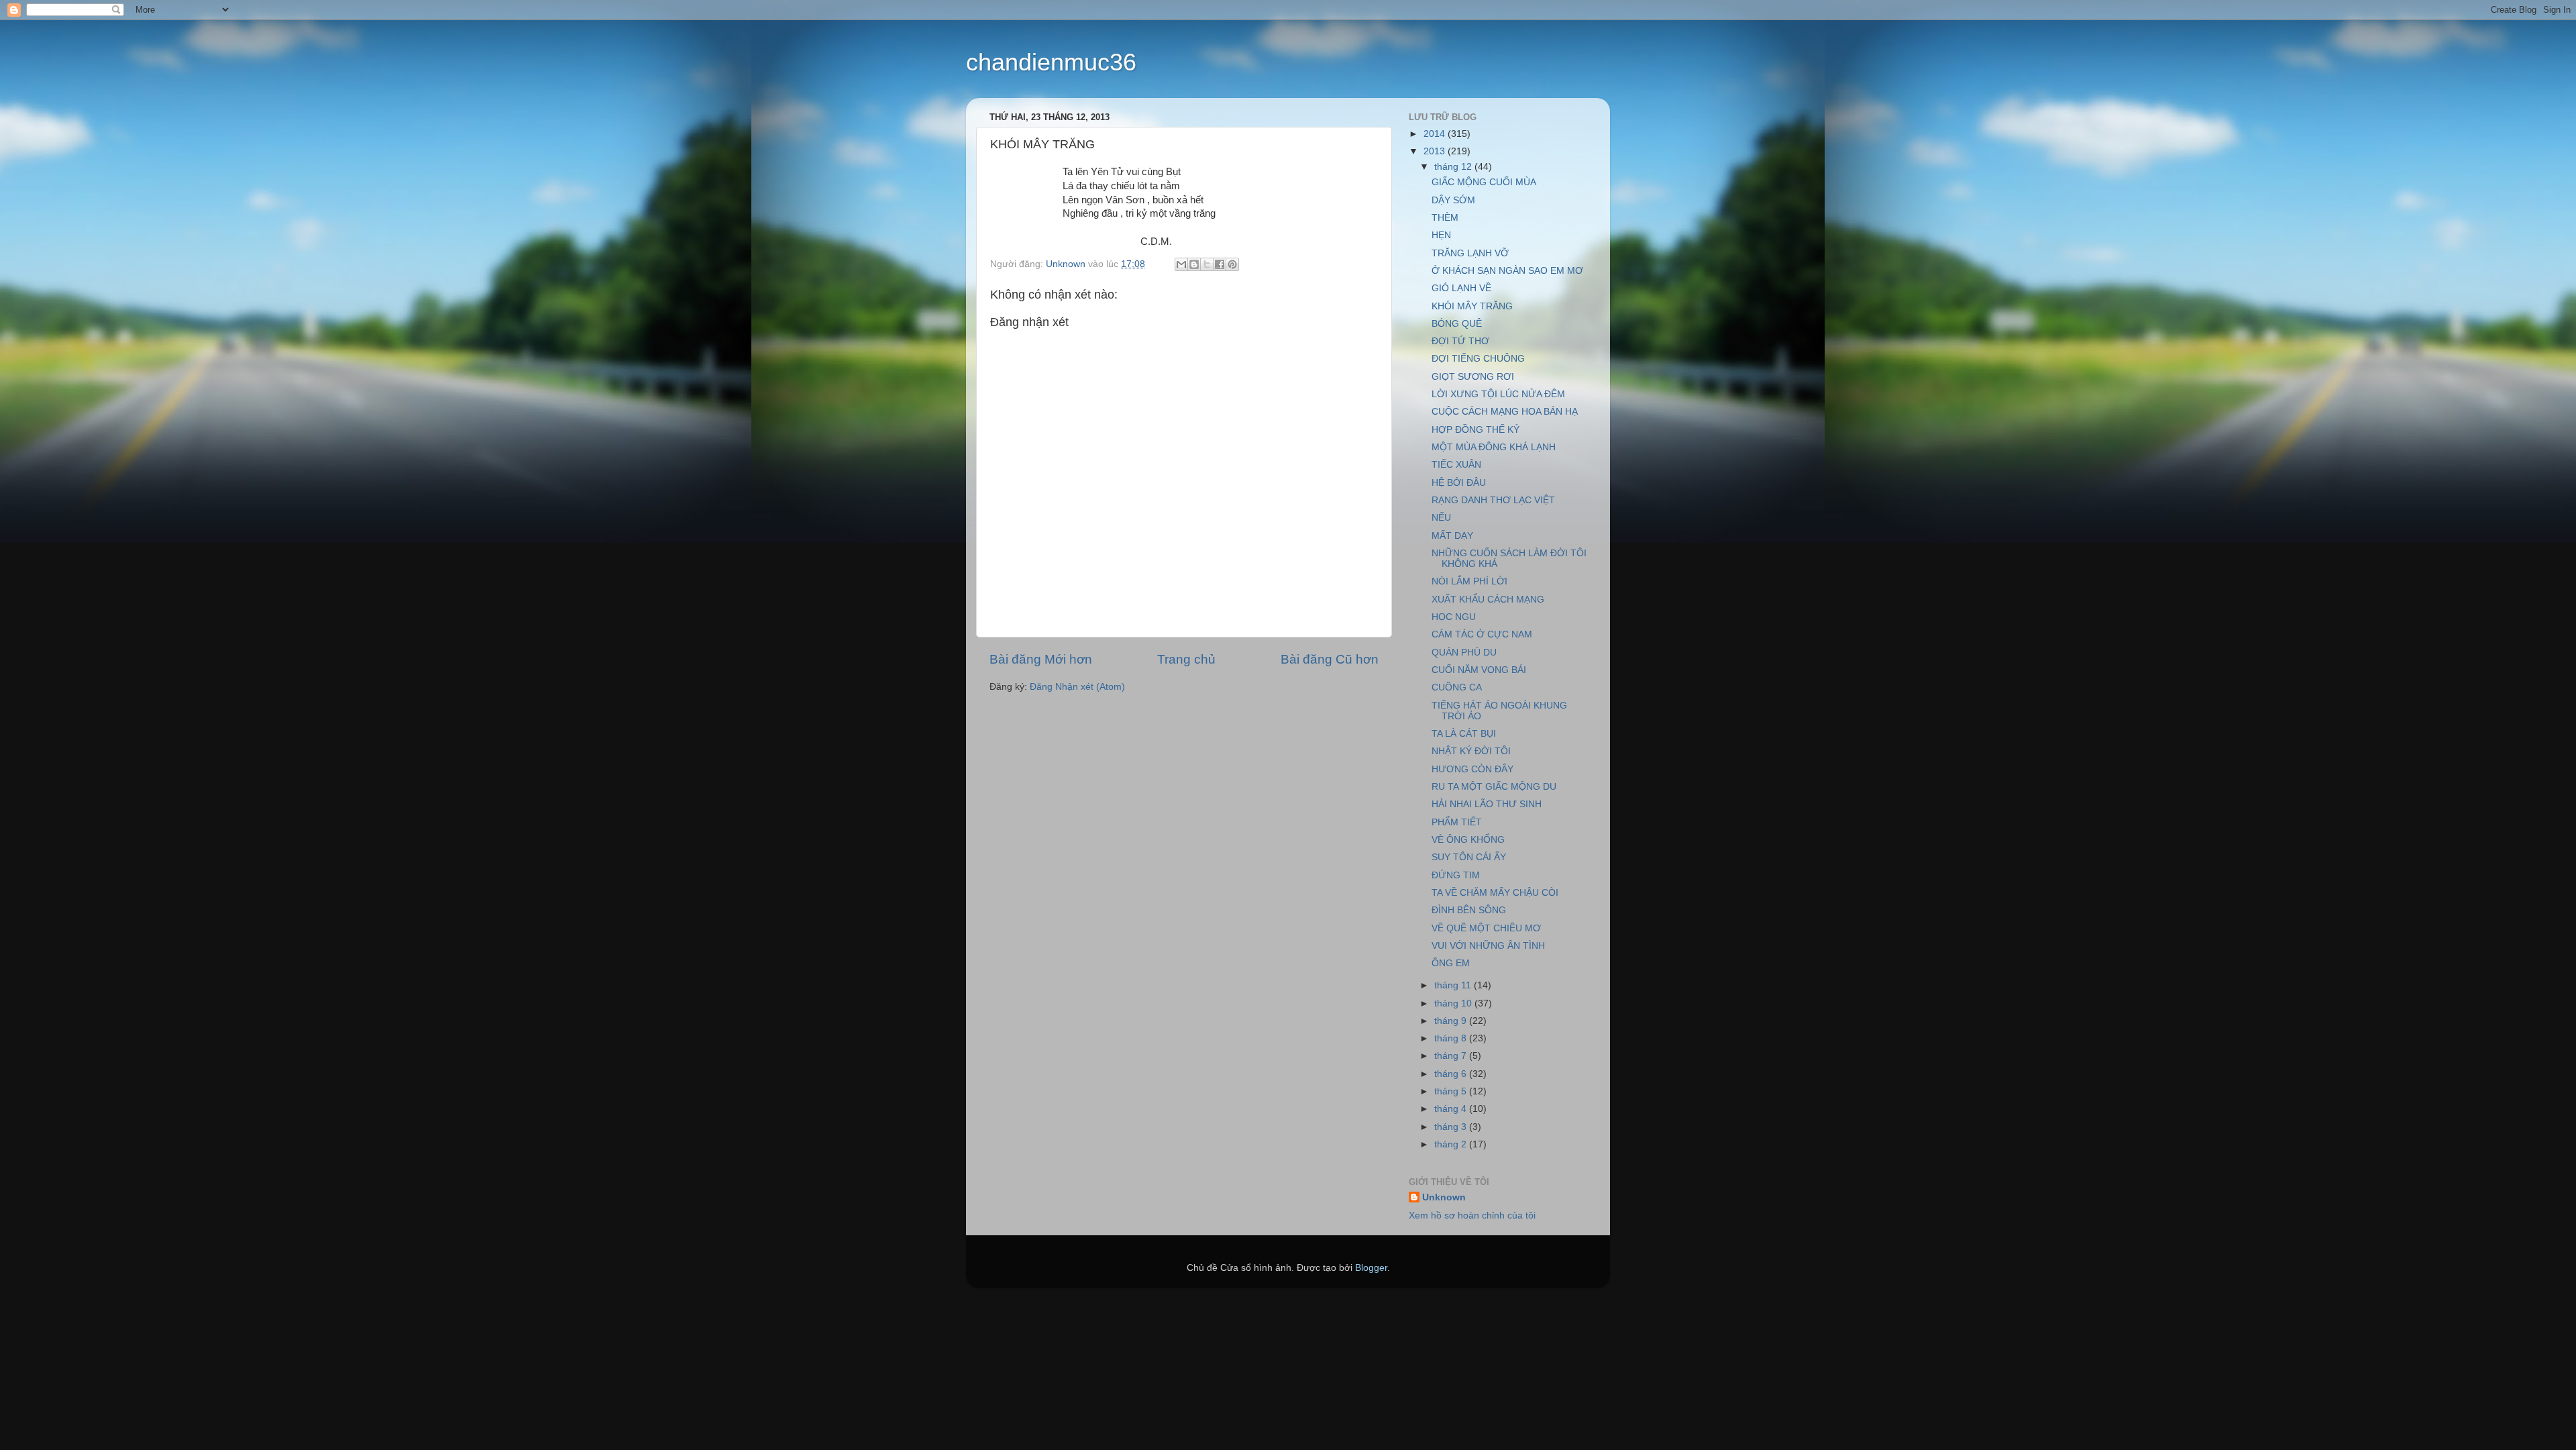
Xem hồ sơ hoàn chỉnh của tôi (1472, 1215)
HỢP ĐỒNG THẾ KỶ (1475, 430)
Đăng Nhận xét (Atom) (1077, 687)
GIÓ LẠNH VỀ (1461, 288)
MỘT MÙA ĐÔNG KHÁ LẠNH (1494, 447)
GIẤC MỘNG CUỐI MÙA (1484, 182)
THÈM (1445, 218)
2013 (1436, 151)
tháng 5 (1452, 1091)
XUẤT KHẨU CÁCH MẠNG (1488, 600)
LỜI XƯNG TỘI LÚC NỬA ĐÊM (1498, 394)
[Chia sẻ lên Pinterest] (1232, 264)
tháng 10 (1454, 1003)
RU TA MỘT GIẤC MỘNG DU (1494, 787)
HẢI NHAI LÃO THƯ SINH (1487, 804)
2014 (1436, 134)
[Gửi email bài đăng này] (1181, 264)
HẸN (1441, 235)
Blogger (1371, 1268)
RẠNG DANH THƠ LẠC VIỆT (1493, 500)
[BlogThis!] (1194, 264)
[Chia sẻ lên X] (1207, 264)
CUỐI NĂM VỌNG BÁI (1479, 670)
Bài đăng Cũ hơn (1330, 659)
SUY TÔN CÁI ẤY (1469, 857)
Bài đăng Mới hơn (1041, 659)
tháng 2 (1452, 1144)
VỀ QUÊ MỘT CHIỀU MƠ (1486, 928)
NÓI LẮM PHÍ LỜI (1469, 581)
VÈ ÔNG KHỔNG (1468, 840)
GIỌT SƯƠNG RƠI (1473, 377)
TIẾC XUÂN (1456, 465)
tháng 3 (1452, 1127)
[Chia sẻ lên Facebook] (1220, 264)
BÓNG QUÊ (1457, 324)
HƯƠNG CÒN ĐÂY (1472, 769)
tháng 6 (1452, 1074)
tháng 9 (1452, 1021)
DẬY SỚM (1453, 200)
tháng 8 (1452, 1038)
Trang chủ (1186, 659)
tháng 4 (1452, 1109)
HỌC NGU (1454, 617)
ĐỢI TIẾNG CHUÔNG (1478, 359)
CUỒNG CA (1457, 687)
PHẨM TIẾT (1457, 822)
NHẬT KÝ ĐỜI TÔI (1471, 751)
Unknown (1444, 1197)
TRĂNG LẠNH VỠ (1470, 253)
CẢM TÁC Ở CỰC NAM (1482, 634)
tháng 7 (1452, 1056)
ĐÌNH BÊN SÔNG (1469, 910)
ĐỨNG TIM (1456, 875)
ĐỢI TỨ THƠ (1460, 341)
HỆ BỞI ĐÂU (1459, 483)
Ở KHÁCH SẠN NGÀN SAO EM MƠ (1507, 271)
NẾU (1441, 518)
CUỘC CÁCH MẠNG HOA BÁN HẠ (1505, 412)
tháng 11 (1454, 985)
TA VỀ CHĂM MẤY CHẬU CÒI (1495, 893)
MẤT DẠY (1452, 536)
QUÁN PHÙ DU (1464, 653)
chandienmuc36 (1051, 62)
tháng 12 (1454, 167)
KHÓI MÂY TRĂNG (1472, 306)
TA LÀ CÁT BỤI (1464, 734)
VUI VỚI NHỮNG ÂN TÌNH (1488, 946)
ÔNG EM (1451, 963)
